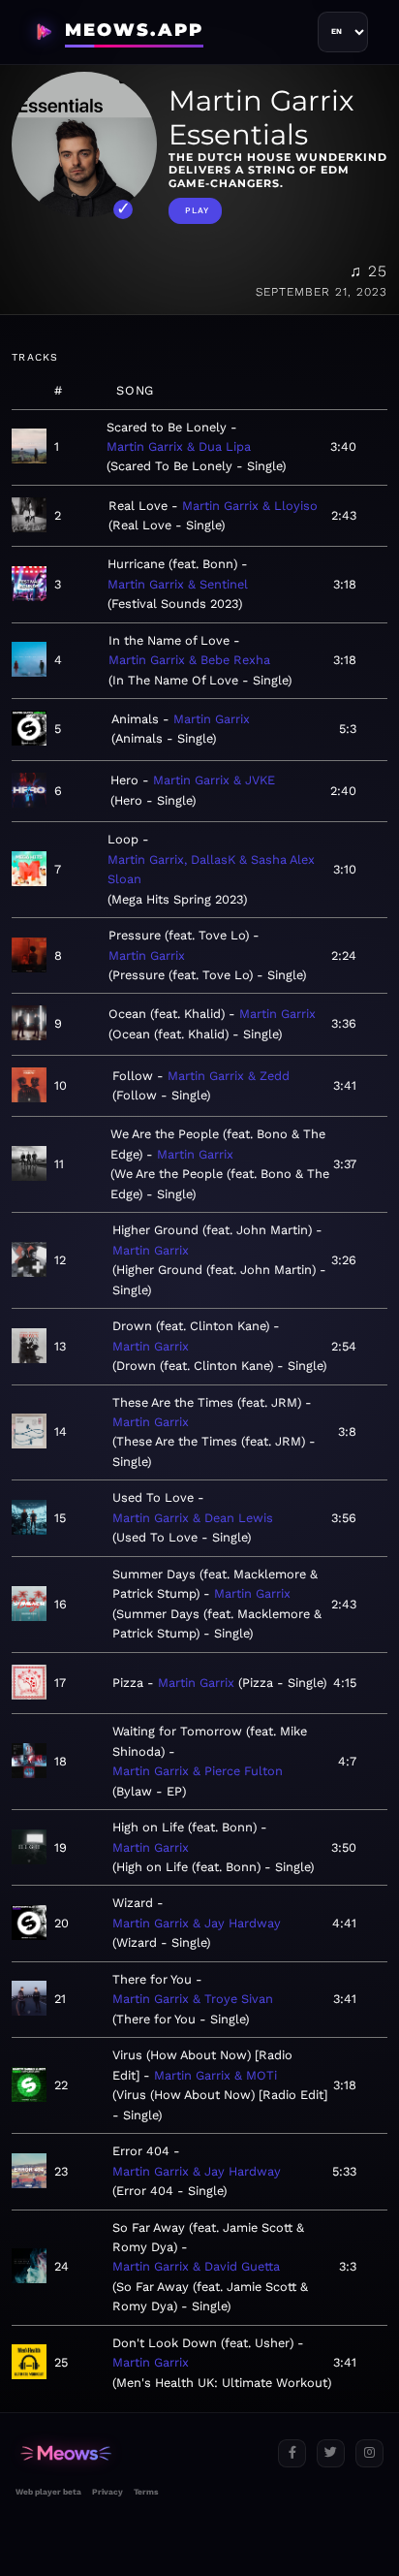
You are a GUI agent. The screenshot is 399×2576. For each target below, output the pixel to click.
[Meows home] (139, 2453)
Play (197, 210)
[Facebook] (292, 2453)
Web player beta (48, 2492)
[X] (331, 2453)
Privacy (107, 2492)
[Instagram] (369, 2453)
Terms (146, 2492)
